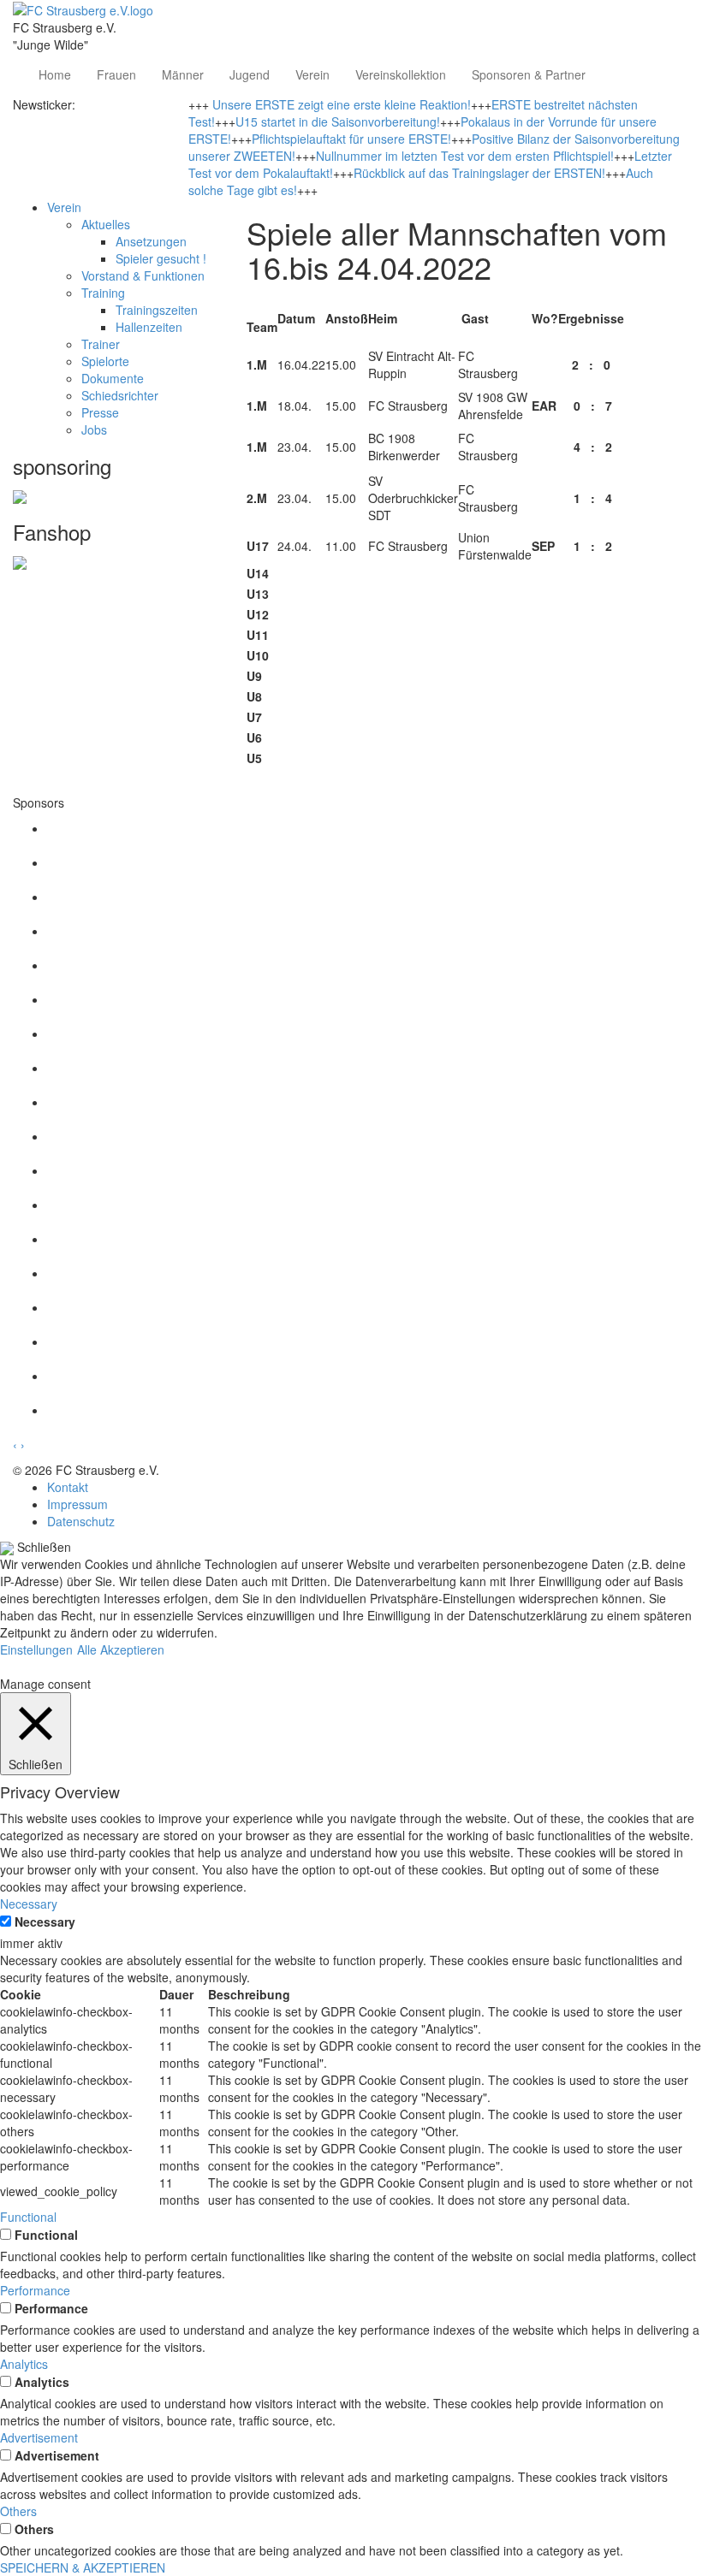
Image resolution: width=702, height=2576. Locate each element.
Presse (100, 412)
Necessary (45, 1922)
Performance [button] (35, 2290)
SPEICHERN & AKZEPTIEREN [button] (83, 2567)
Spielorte (105, 361)
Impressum (77, 1504)
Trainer (101, 344)
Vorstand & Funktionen (143, 275)
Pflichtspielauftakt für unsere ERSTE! (351, 139)
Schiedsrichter (120, 395)
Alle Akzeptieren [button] (121, 1649)
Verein (312, 74)
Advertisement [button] (39, 2437)
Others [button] (18, 2511)
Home (55, 74)
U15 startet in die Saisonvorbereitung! (338, 121)
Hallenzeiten (149, 327)
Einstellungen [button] (36, 1649)
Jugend (250, 74)
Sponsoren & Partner (529, 74)
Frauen (116, 74)
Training (103, 293)
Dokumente (113, 378)
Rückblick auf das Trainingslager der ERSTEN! (479, 173)
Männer (183, 74)
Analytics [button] (24, 2364)
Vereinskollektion (401, 74)
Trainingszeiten (157, 310)
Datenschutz (81, 1521)
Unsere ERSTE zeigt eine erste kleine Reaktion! (342, 104)
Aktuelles (106, 224)
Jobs (94, 429)
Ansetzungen (151, 241)
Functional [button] (28, 2217)
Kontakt (68, 1487)
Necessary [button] (29, 1904)
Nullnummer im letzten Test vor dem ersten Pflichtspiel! (465, 156)
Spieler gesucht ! (161, 258)
